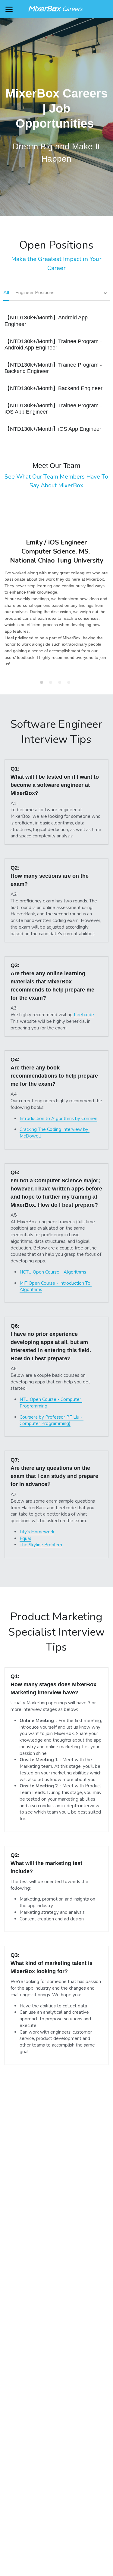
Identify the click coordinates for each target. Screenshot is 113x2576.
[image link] (57, 9)
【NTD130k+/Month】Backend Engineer (53, 388)
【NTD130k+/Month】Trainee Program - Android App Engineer (53, 345)
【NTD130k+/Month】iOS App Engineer (53, 429)
